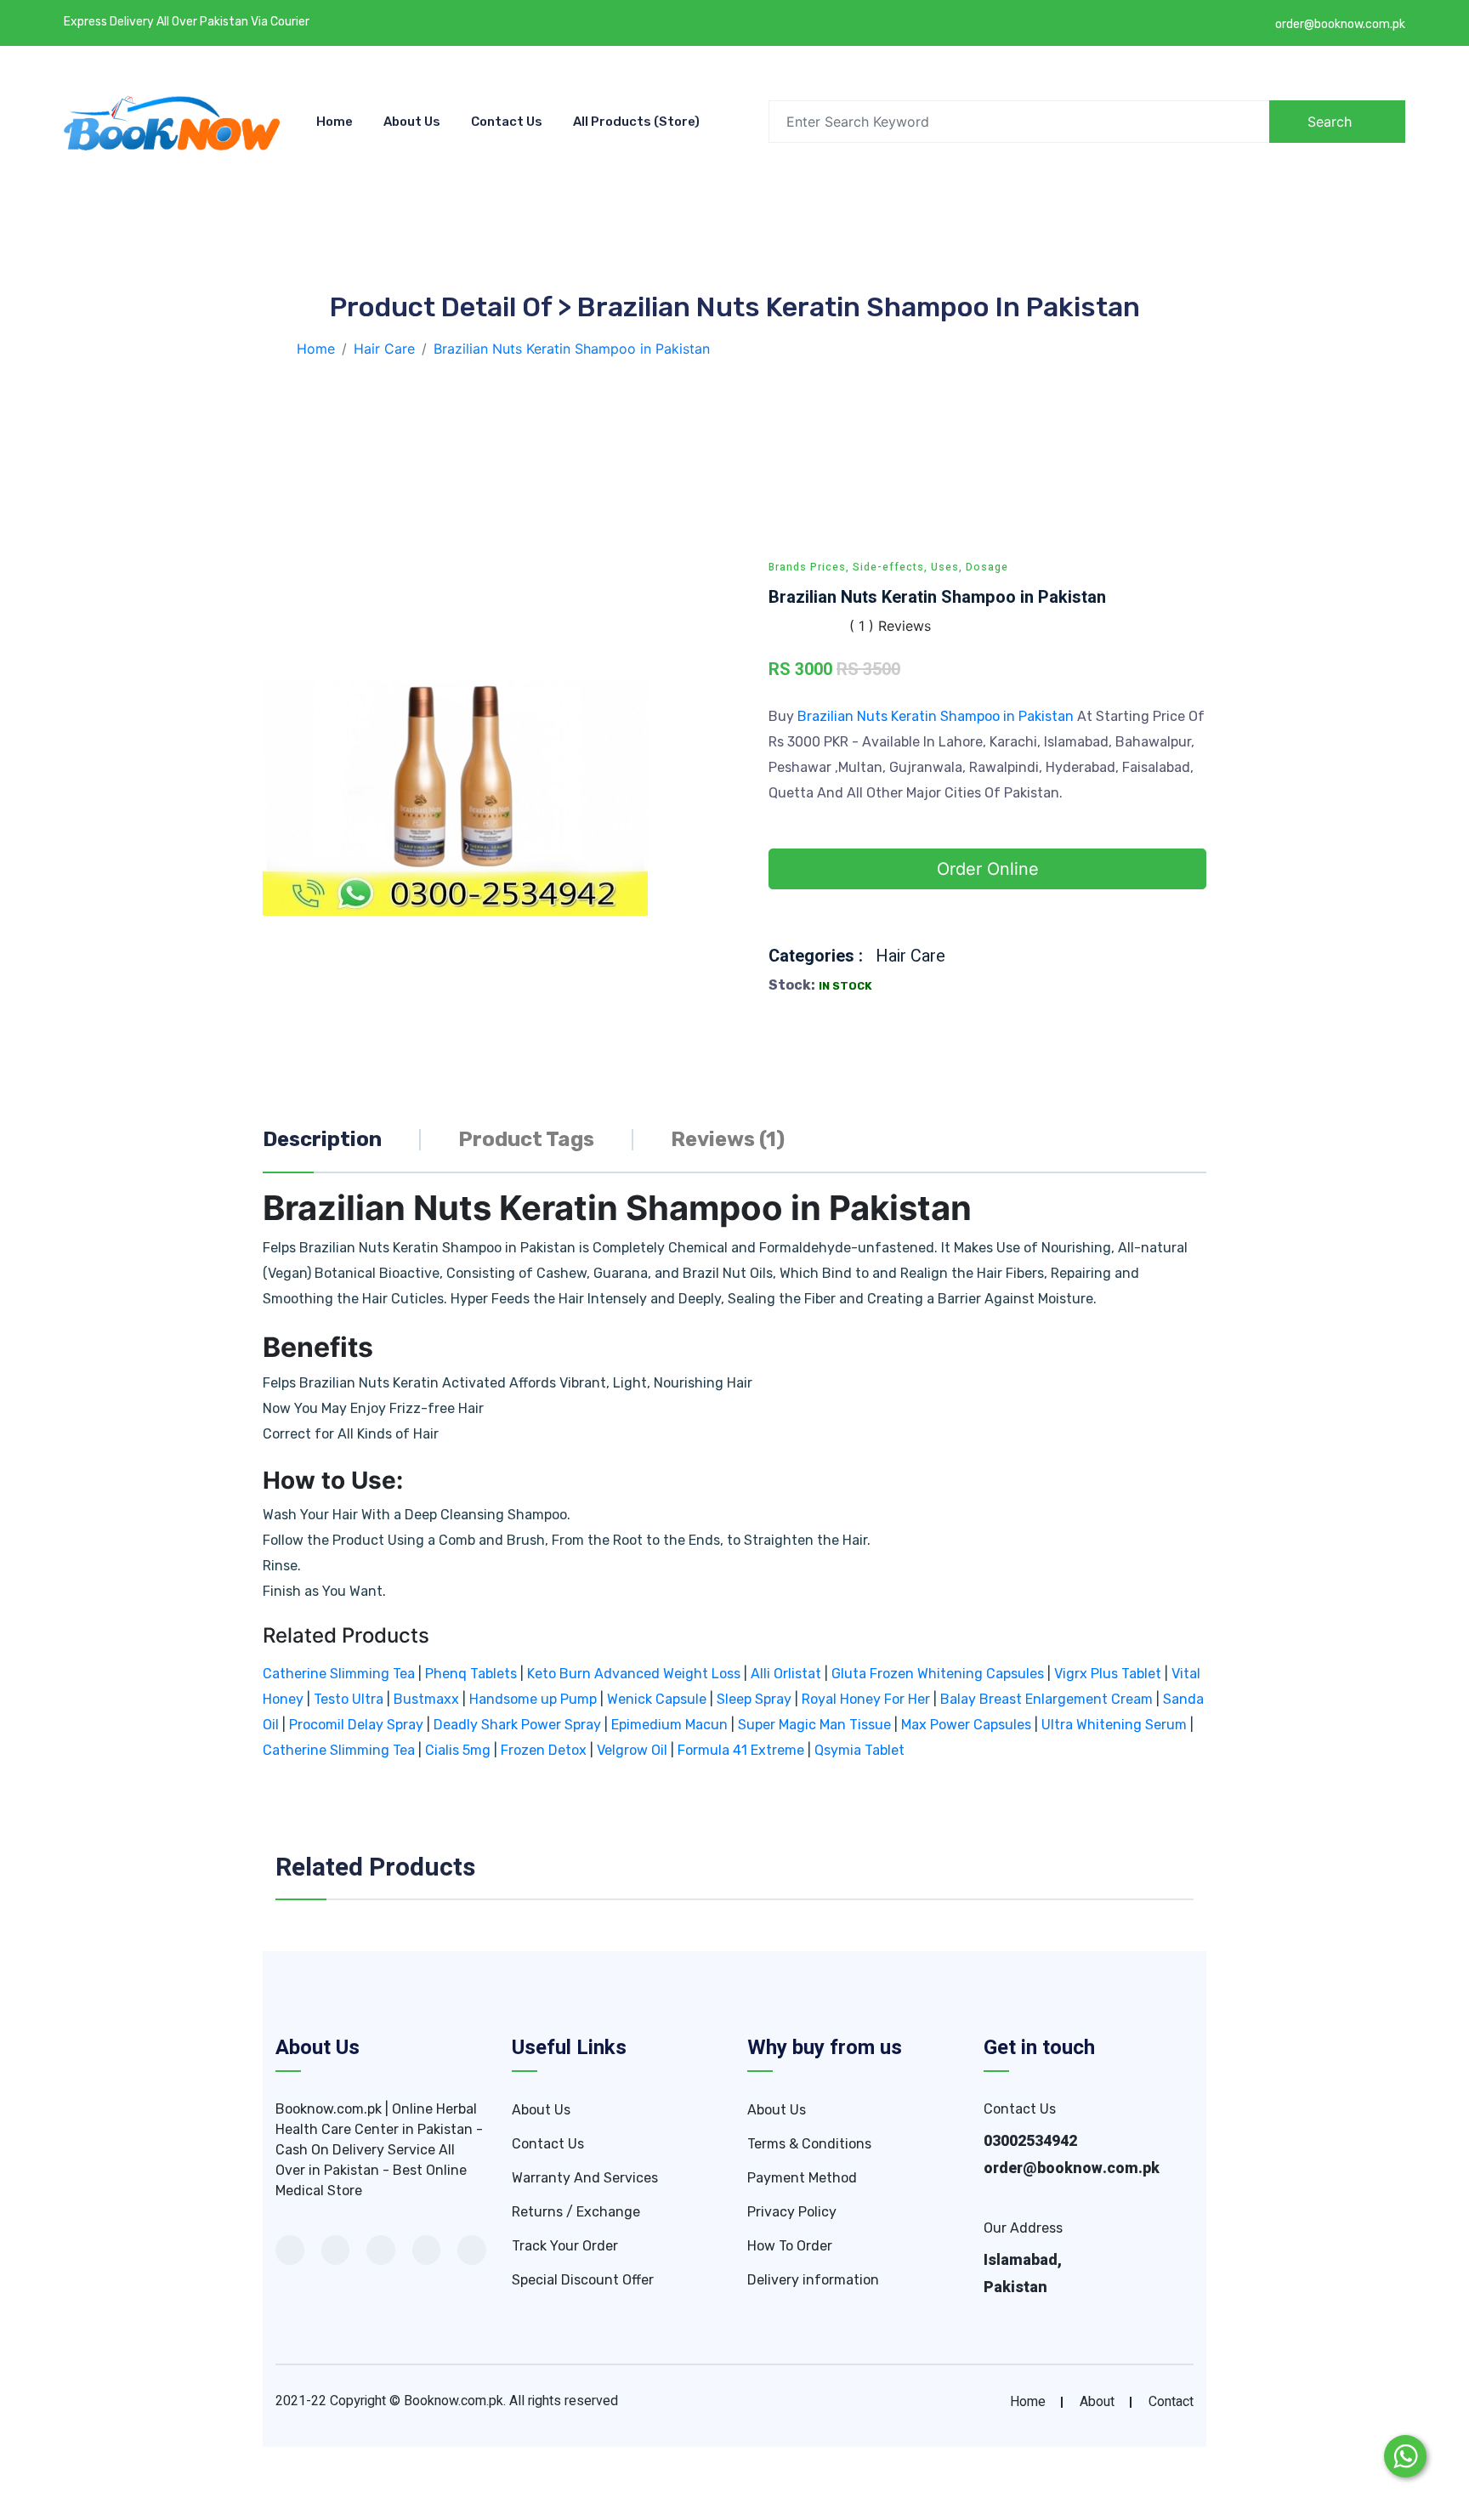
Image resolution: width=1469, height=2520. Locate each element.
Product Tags (526, 1139)
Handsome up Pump (533, 1699)
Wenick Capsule (657, 1699)
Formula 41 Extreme (741, 1750)
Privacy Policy (792, 2212)
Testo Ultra (349, 1699)
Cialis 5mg (458, 1750)
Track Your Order (565, 2246)
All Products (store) (636, 122)
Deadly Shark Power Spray (517, 1725)
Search (1330, 122)
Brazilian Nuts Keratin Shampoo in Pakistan (937, 716)
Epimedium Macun (669, 1725)
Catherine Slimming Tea (339, 1674)
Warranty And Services (585, 2178)
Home (335, 122)
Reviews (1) (728, 1139)
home (1028, 2402)
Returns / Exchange (576, 2212)
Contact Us (507, 122)
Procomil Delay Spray (356, 1725)
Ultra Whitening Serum (1114, 1725)
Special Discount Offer (583, 2280)
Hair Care (910, 956)
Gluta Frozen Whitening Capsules (938, 1674)
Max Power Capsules (966, 1725)
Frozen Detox (544, 1750)
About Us (412, 122)
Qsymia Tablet (859, 1750)
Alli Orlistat (786, 1674)
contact (1171, 2402)
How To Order (790, 2246)
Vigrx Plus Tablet (1108, 1674)
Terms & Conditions (809, 2144)
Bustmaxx (426, 1699)
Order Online (988, 869)
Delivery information (813, 2280)
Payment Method (802, 2178)
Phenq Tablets (471, 1674)
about (1097, 2402)
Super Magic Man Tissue (814, 1725)
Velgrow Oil (632, 1750)
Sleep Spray (754, 1699)
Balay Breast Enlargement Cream (1046, 1699)
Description (322, 1139)
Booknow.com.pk (454, 2401)
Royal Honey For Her (866, 1699)
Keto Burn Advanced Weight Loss (634, 1674)
